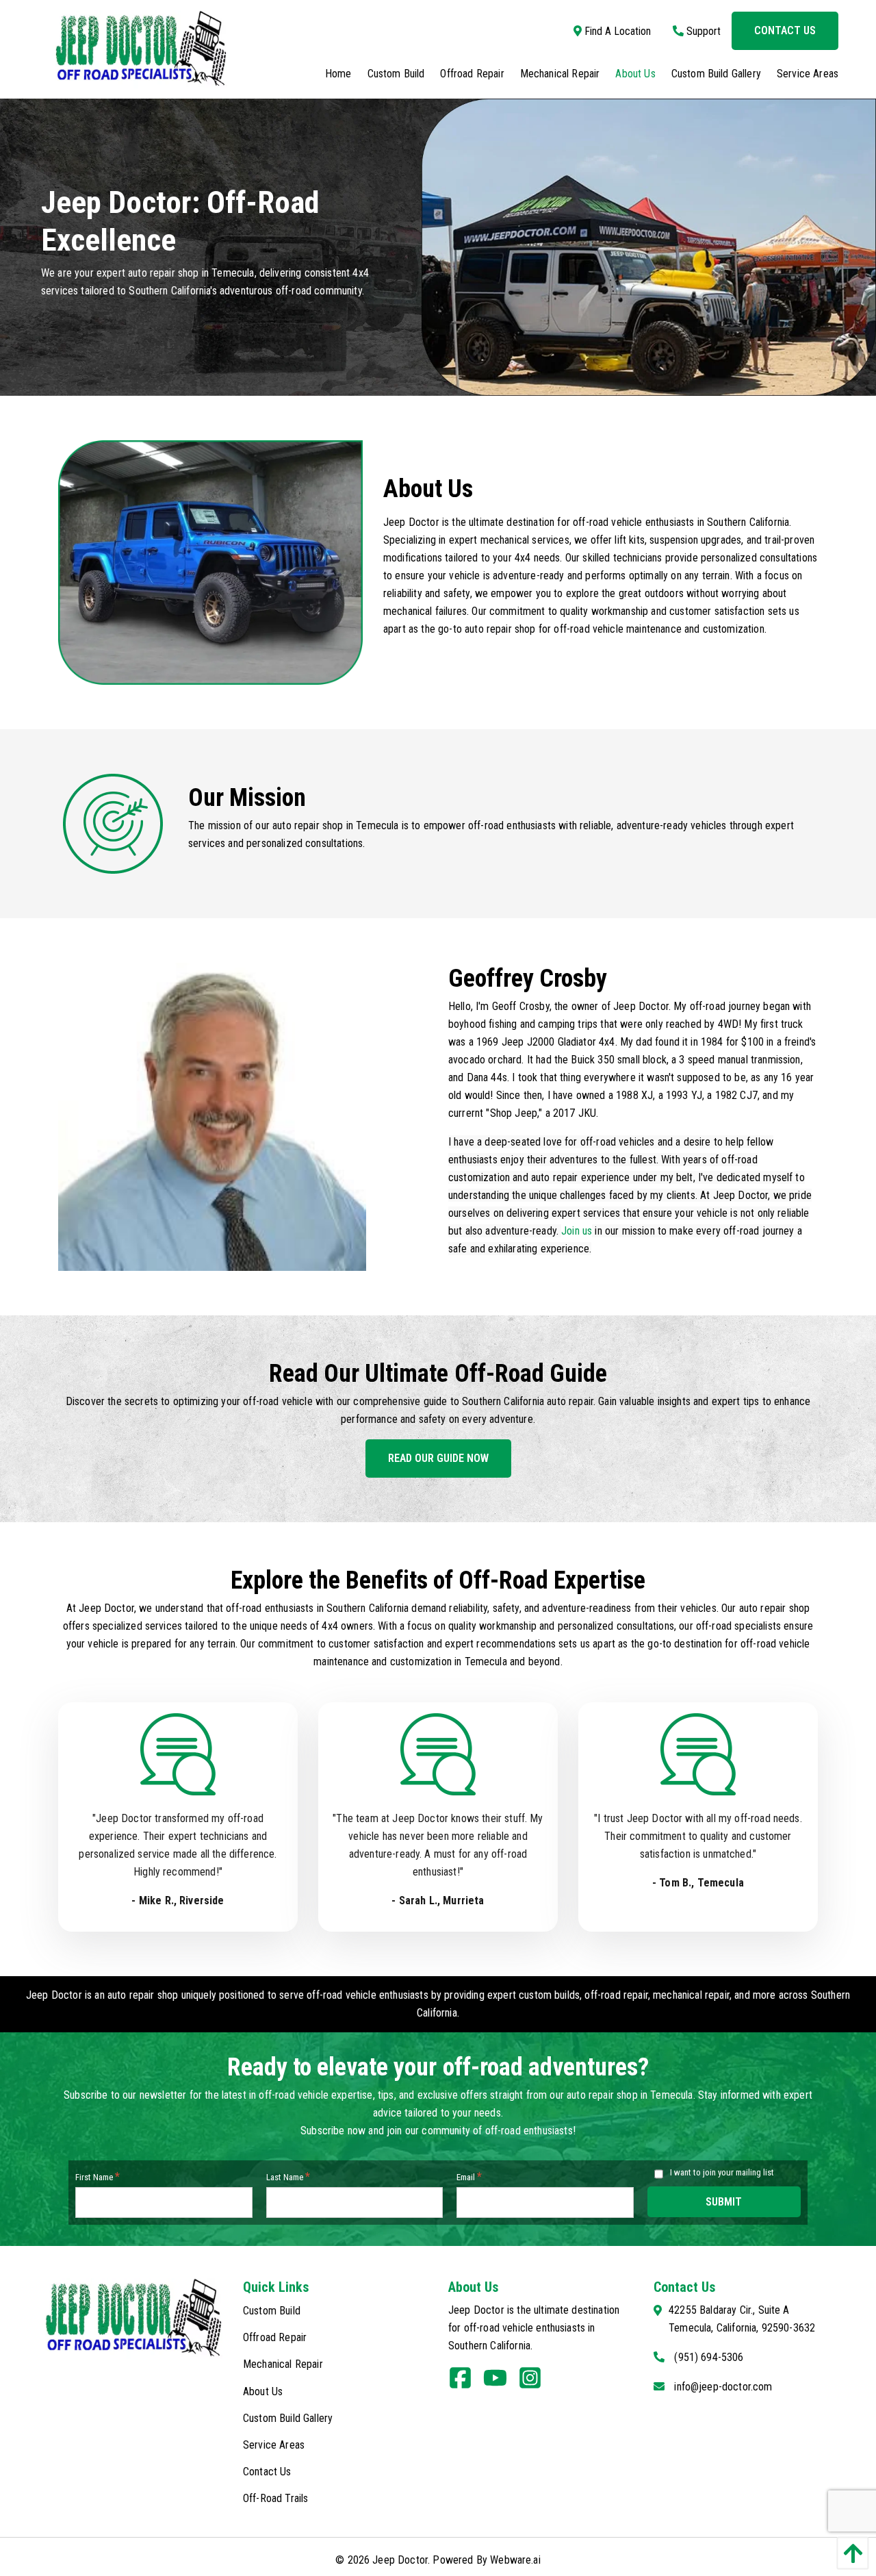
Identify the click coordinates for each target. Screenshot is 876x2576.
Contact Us (785, 30)
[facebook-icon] (466, 2383)
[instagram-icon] (536, 2383)
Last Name (288, 2176)
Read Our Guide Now (438, 1458)
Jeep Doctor (400, 2560)
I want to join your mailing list (722, 2172)
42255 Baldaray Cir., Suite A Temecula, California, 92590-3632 (742, 2319)
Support (702, 31)
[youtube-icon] (501, 2383)
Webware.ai (515, 2560)
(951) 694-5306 (709, 2357)
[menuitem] (331, 74)
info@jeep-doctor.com (723, 2387)
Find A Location (616, 31)
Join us (577, 1231)
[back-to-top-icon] (849, 2553)
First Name (98, 2176)
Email (469, 2176)
